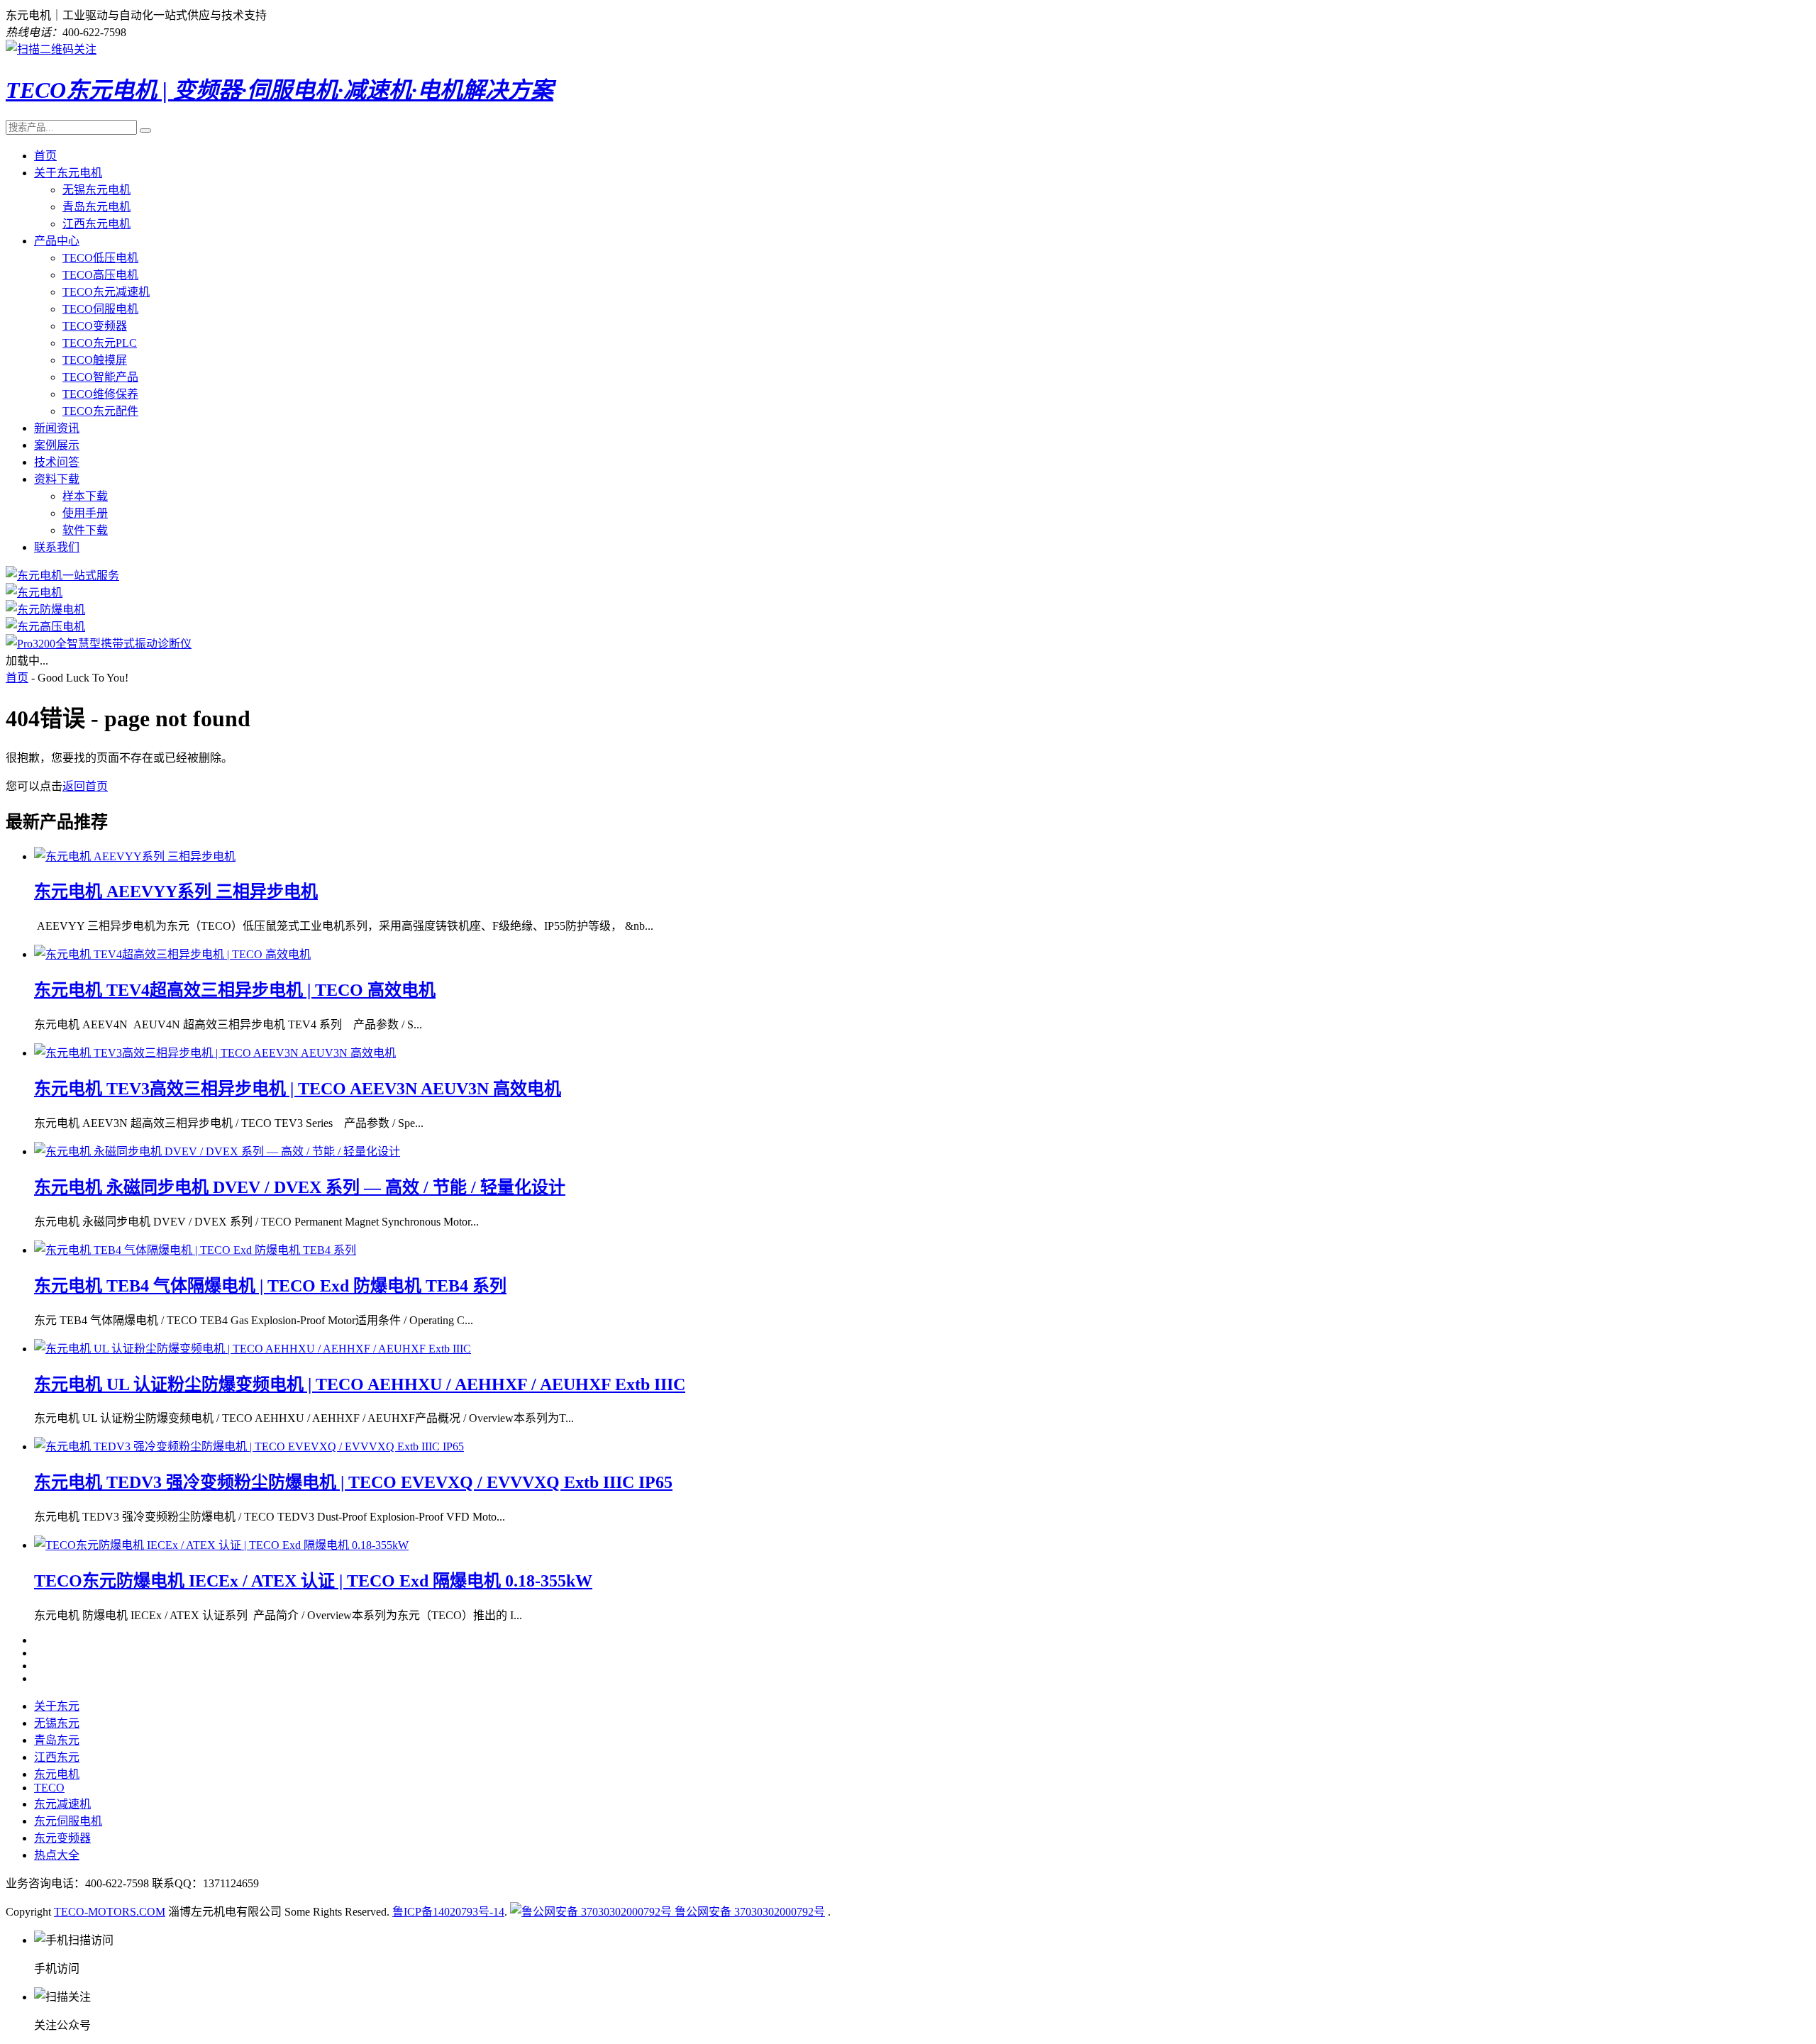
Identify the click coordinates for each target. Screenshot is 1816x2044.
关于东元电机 (68, 173)
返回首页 (85, 786)
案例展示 (57, 445)
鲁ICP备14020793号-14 (448, 1912)
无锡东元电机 (96, 190)
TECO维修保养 (100, 394)
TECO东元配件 (100, 411)
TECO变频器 (95, 326)
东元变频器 (62, 1838)
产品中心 (57, 241)
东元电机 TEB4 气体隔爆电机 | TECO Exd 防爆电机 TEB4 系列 (270, 1286)
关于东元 (57, 1706)
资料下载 (57, 479)
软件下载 (85, 530)
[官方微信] (51, 49)
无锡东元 (57, 1723)
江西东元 (57, 1757)
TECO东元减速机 (106, 292)
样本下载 (85, 496)
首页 (45, 156)
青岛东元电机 (96, 207)
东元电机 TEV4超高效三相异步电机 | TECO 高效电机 (235, 990)
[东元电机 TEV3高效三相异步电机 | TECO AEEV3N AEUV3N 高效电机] (215, 1053)
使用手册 (85, 513)
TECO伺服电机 (100, 309)
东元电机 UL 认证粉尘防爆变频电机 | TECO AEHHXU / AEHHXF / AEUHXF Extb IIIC (360, 1384)
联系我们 (57, 547)
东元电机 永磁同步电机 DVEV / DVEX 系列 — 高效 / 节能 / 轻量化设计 (300, 1187)
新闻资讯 (57, 428)
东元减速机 (62, 1804)
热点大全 (57, 1855)
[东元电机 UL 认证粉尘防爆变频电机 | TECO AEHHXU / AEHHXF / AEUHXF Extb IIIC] (253, 1349)
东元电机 (57, 1774)
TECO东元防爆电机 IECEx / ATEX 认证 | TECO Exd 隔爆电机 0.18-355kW (313, 1581)
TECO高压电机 (100, 275)
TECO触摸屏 (95, 360)
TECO (49, 1788)
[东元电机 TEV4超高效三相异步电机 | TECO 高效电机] (172, 954)
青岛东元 (57, 1740)
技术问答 (57, 462)
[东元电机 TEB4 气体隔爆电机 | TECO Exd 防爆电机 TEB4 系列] (195, 1250)
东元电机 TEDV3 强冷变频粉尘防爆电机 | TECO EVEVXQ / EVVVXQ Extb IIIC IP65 (353, 1482)
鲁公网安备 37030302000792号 (748, 1912)
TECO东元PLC (100, 343)
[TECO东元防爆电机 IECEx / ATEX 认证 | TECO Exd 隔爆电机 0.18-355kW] (221, 1545)
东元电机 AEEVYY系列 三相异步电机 (176, 892)
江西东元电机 (96, 224)
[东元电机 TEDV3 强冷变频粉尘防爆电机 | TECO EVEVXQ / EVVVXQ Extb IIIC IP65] (249, 1446)
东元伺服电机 (68, 1821)
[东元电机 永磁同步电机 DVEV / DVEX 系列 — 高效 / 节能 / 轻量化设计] (217, 1151)
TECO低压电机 (100, 258)
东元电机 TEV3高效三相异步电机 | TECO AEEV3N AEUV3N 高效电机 (298, 1089)
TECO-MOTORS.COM (110, 1912)
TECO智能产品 (100, 377)
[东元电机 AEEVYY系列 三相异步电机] (135, 856)
